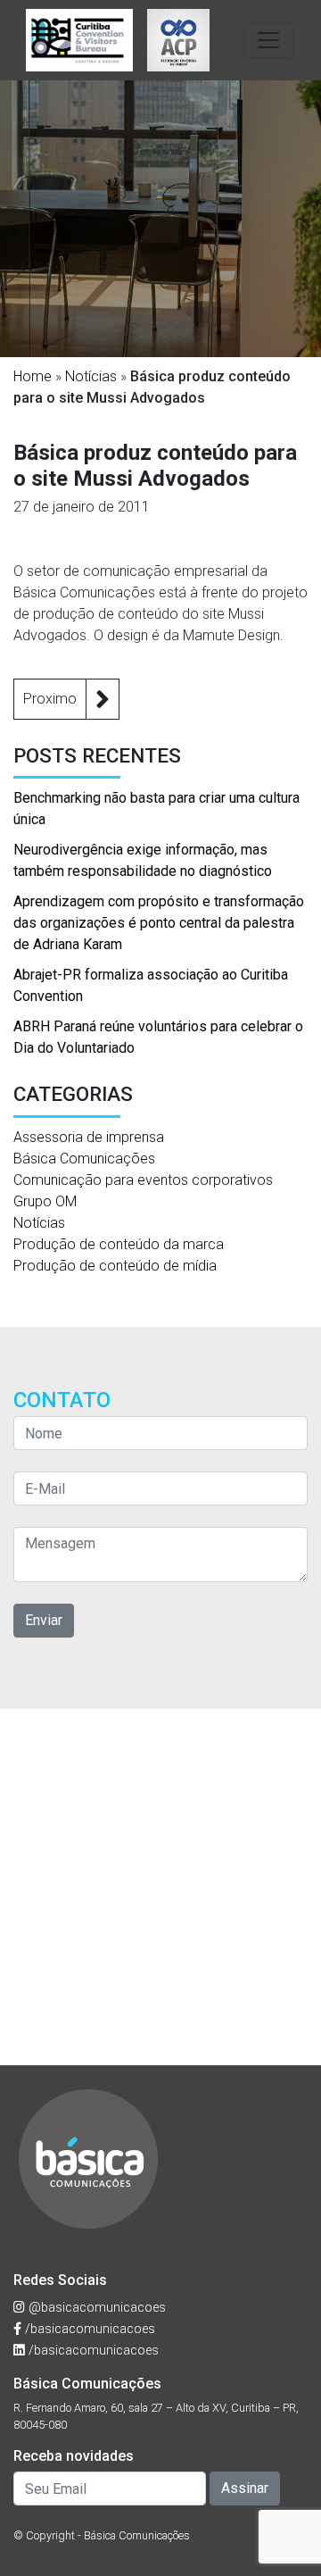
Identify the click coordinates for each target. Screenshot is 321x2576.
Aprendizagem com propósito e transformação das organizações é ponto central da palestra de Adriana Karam (159, 923)
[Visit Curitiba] (79, 40)
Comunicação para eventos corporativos (143, 1180)
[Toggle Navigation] (268, 40)
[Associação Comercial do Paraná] (178, 40)
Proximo (50, 699)
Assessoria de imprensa (89, 1137)
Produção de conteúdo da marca (119, 1244)
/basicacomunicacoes (88, 2329)
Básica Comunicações (84, 1159)
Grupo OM (45, 1201)
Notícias (91, 376)
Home (33, 376)
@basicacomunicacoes (95, 2308)
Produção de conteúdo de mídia (115, 1266)
